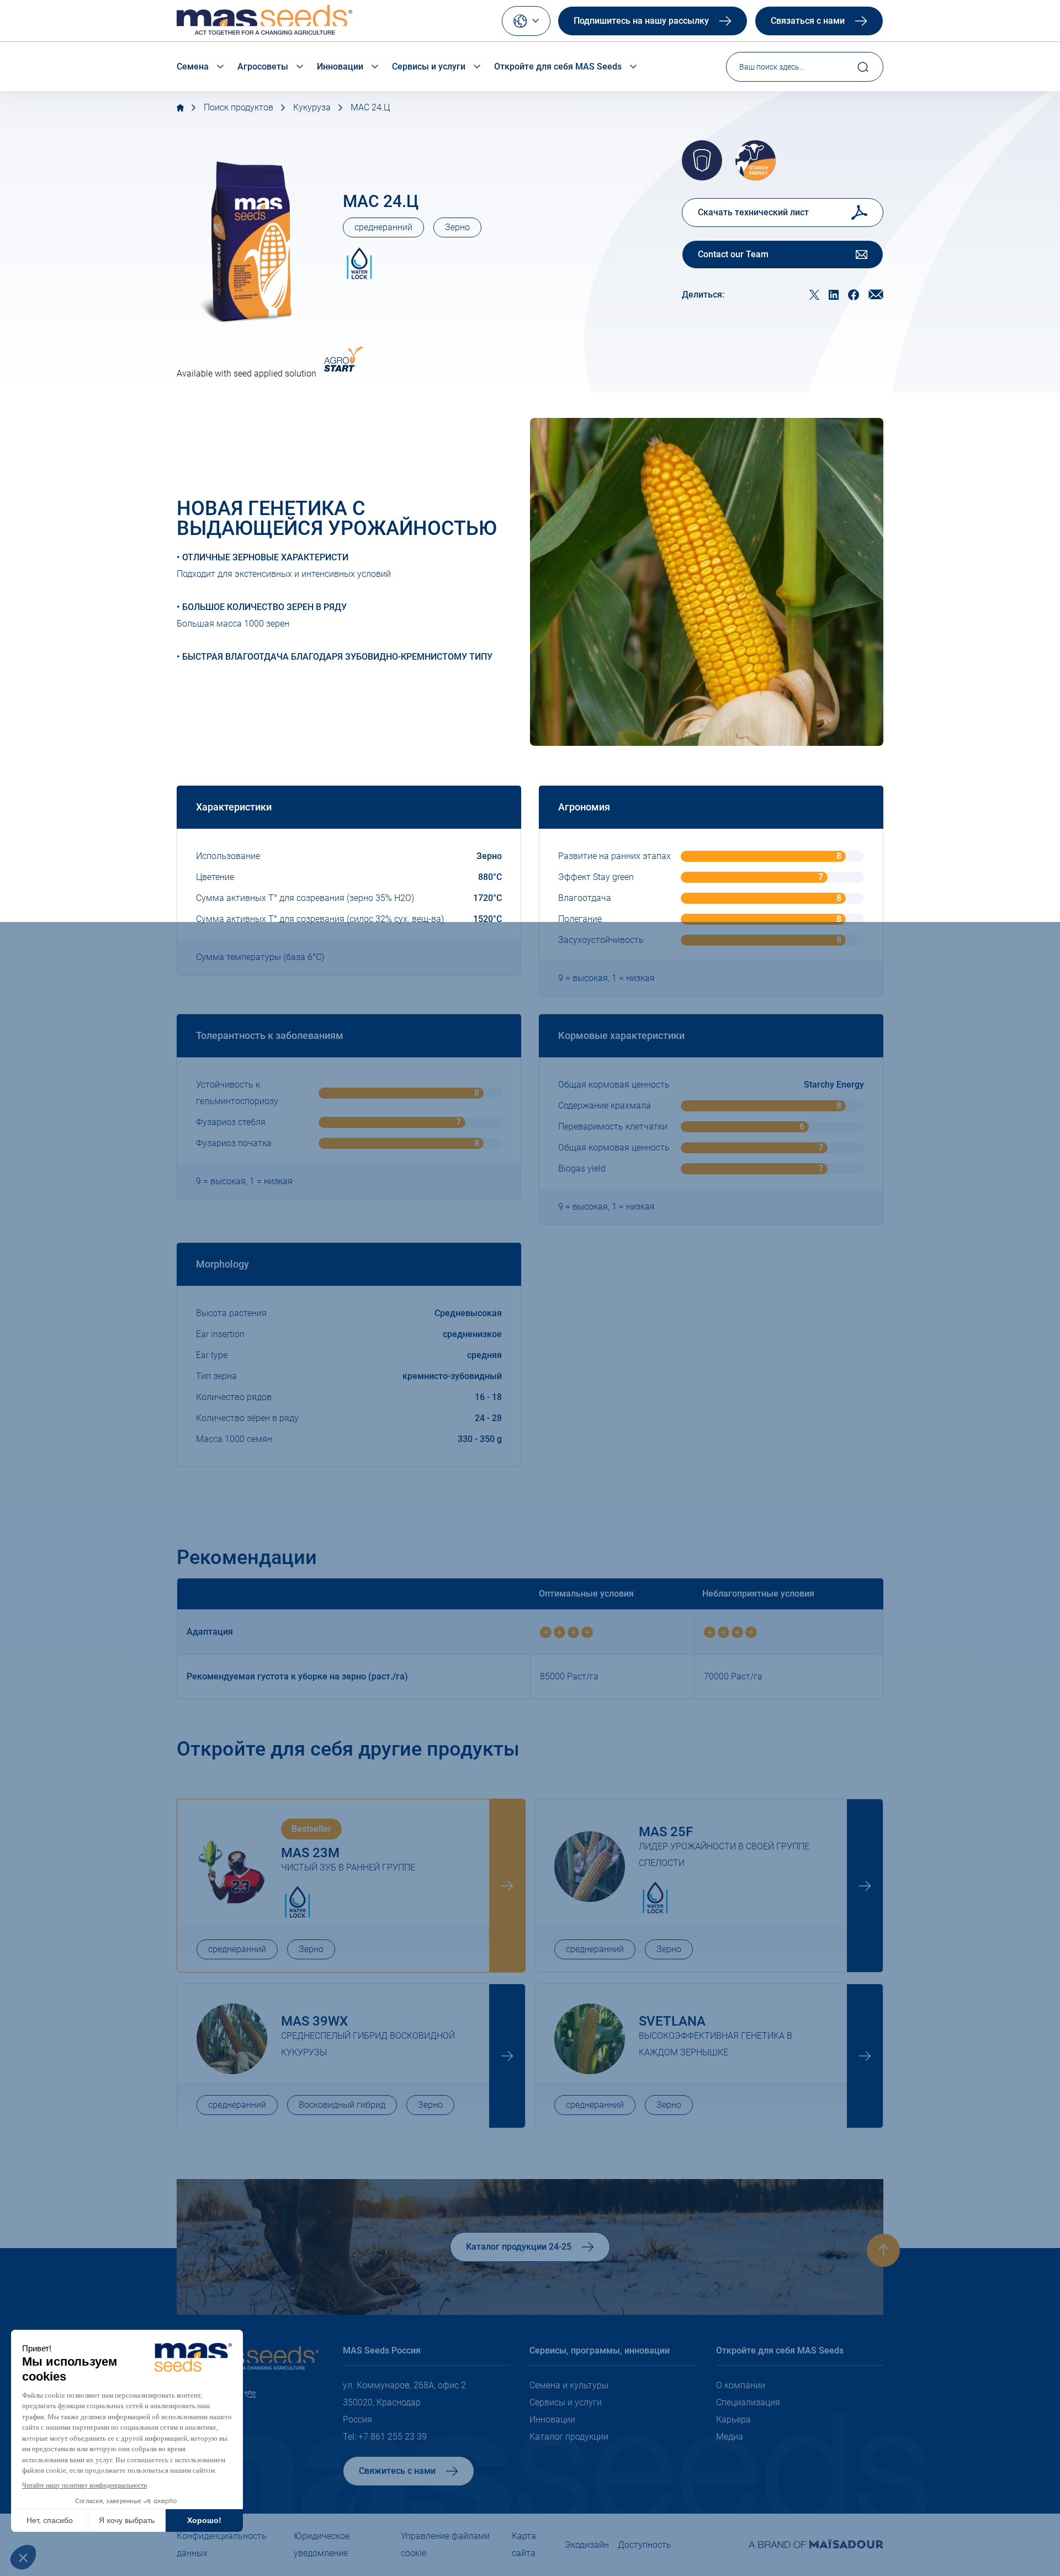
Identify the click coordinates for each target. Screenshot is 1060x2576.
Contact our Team (733, 254)
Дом (180, 108)
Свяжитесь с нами (397, 2471)
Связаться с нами (808, 21)
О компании (741, 2385)
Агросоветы (263, 67)
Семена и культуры (569, 2385)
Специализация (748, 2402)
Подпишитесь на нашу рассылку (641, 21)
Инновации (340, 67)
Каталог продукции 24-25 (519, 2247)
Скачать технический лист (753, 212)
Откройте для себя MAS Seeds (558, 67)
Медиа (730, 2437)
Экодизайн (587, 2545)
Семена (193, 67)
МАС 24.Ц (370, 107)
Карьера (733, 2419)
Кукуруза (312, 107)
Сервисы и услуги (429, 67)
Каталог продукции (569, 2437)
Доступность (645, 2545)
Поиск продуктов (239, 107)
